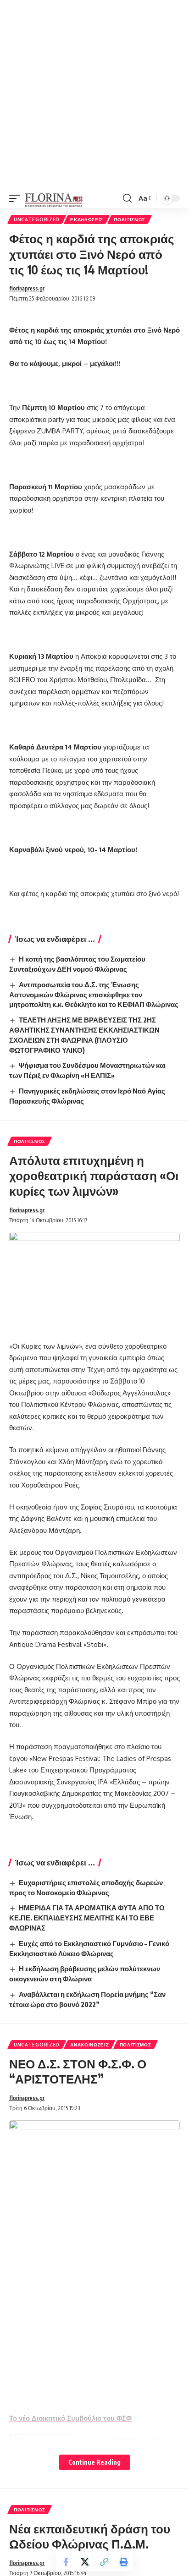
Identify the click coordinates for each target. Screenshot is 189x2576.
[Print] (123, 2562)
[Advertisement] (94, 94)
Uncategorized (37, 219)
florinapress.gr (27, 288)
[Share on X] (85, 2562)
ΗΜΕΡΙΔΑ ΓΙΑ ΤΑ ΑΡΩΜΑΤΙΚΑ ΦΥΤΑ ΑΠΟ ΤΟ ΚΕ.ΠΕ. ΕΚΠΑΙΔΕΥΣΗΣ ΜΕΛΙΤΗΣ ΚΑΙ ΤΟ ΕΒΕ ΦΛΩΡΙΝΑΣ (87, 1918)
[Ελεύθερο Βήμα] (54, 198)
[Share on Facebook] (66, 2562)
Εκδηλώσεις (87, 219)
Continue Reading (94, 2462)
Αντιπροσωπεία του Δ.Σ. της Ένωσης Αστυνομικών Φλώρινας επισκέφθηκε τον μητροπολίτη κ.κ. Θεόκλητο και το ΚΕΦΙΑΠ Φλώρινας (94, 995)
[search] (127, 198)
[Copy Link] (104, 2562)
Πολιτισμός (130, 219)
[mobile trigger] (17, 198)
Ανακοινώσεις (89, 2045)
